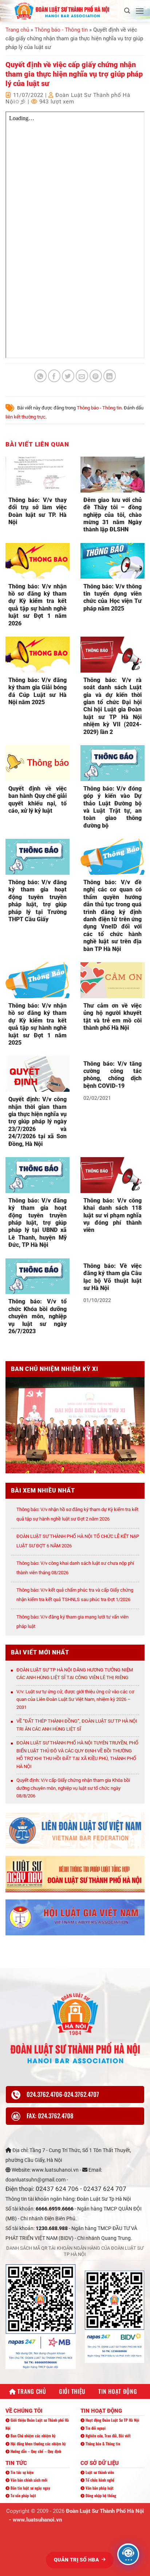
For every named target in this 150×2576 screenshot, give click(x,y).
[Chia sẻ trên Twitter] (68, 376)
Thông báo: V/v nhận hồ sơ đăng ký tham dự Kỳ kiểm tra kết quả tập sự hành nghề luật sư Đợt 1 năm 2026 (37, 605)
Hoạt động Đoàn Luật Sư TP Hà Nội (112, 2420)
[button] (127, 11)
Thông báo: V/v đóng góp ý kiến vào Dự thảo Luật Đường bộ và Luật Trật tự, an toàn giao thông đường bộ (112, 807)
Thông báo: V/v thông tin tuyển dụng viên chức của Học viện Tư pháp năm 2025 (112, 597)
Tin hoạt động (118, 2391)
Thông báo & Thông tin (102, 2444)
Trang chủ (17, 30)
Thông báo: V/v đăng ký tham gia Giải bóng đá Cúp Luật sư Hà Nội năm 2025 (37, 691)
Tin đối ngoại (95, 2428)
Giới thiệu (72, 2391)
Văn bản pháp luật (99, 2488)
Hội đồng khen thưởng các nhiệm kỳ (38, 2444)
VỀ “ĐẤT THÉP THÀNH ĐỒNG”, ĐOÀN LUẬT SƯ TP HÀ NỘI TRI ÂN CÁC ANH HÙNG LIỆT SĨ (77, 1725)
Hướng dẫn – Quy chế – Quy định (35, 2451)
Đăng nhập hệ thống (100, 2495)
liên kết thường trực (25, 417)
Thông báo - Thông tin (61, 30)
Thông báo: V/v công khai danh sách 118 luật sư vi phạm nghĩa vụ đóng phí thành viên (112, 1215)
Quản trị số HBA (77, 2560)
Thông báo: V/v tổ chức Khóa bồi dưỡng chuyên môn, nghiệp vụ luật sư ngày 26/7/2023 (37, 1316)
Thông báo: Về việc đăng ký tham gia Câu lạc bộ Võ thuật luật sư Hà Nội (112, 1277)
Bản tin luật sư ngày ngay (30, 2488)
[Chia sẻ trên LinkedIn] (110, 376)
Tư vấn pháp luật (23, 2495)
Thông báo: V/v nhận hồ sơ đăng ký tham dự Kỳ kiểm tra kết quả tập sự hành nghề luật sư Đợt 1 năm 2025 (37, 1024)
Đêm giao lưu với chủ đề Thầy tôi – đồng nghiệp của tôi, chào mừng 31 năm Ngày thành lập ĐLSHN (112, 515)
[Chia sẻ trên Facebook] (54, 376)
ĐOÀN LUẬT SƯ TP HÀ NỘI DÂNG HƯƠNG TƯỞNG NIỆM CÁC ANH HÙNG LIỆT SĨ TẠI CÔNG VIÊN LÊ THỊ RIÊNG (75, 1674)
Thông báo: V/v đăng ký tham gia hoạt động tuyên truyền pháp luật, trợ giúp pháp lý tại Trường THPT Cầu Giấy (37, 901)
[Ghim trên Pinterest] (96, 376)
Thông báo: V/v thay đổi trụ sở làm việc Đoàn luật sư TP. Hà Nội (37, 511)
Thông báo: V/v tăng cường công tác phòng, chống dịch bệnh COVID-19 (112, 1075)
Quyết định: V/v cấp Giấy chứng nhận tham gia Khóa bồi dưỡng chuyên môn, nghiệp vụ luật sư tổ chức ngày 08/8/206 (73, 1788)
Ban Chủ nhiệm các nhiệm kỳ (33, 2436)
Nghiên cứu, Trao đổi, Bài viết (108, 2436)
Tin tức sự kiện (21, 2472)
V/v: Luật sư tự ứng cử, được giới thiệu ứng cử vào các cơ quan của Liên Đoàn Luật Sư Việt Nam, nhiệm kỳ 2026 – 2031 (75, 1699)
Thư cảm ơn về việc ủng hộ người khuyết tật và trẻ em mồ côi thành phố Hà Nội (112, 1017)
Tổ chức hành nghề (99, 2480)
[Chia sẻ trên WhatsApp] (41, 376)
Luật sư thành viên (99, 2472)
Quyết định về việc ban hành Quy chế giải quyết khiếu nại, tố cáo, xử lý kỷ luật (37, 800)
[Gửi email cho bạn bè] (82, 376)
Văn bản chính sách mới (28, 2480)
